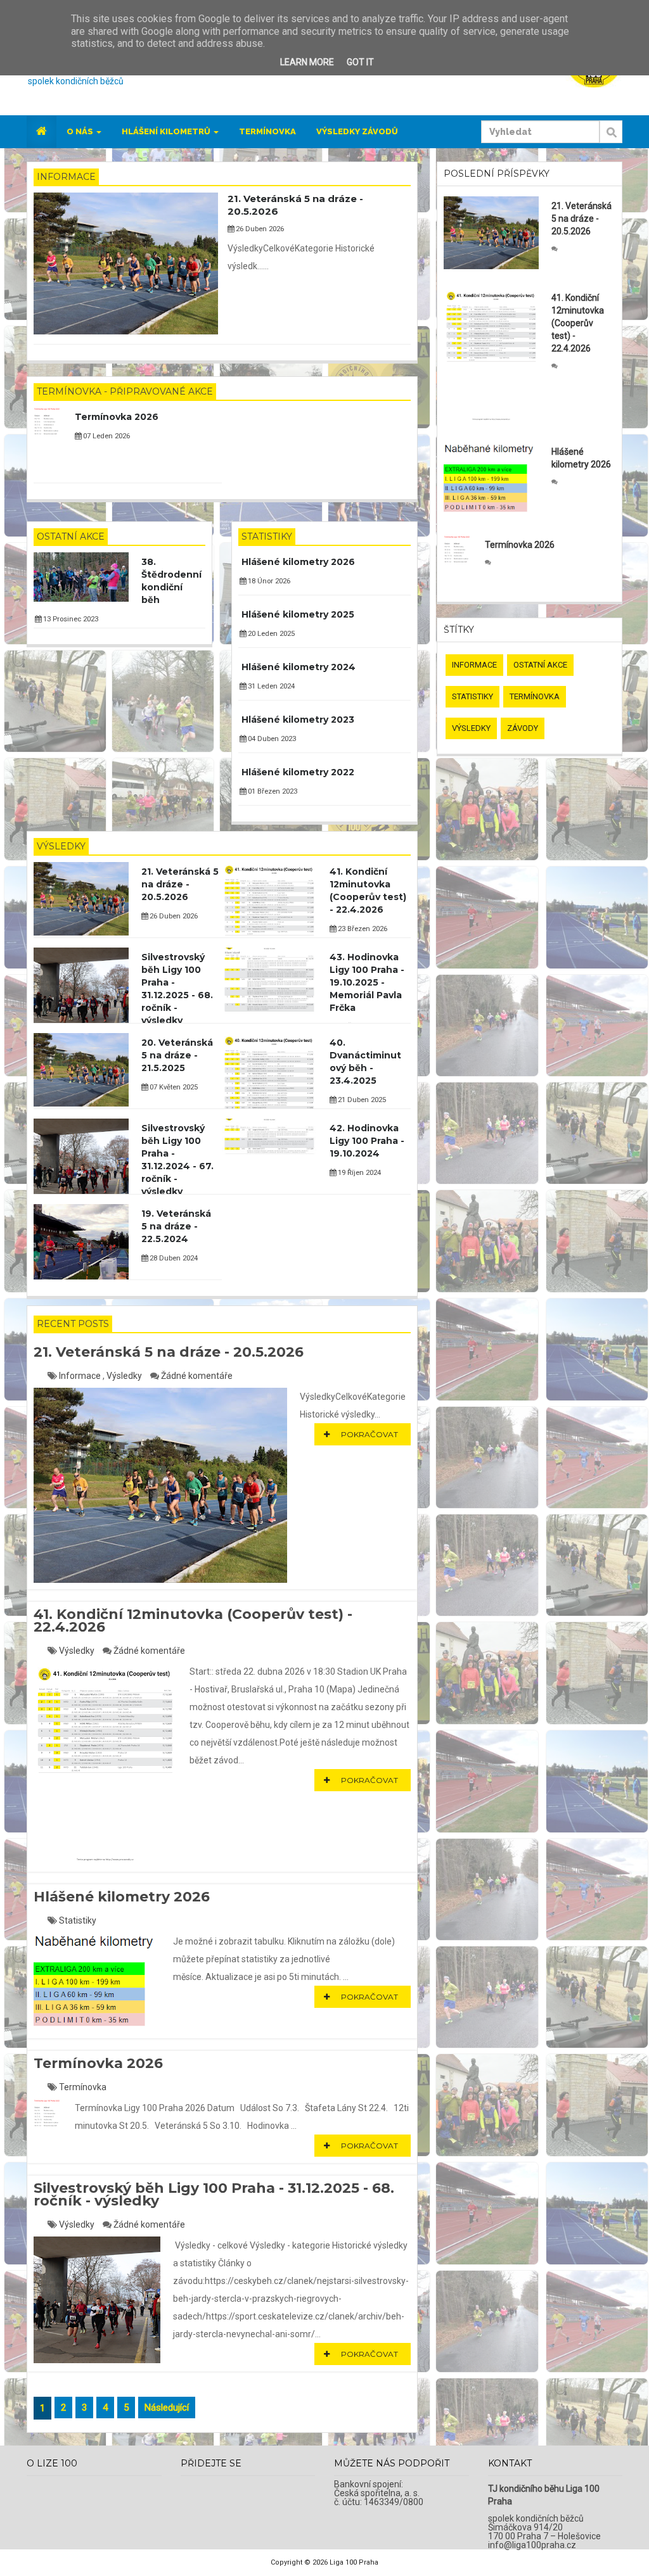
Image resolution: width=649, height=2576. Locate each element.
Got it (360, 62)
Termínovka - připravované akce (125, 391)
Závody (523, 728)
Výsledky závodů (357, 131)
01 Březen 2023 (272, 791)
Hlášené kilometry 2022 (298, 772)
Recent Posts (73, 1324)
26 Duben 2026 (259, 229)
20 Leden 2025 (270, 634)
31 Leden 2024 (270, 686)
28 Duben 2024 (173, 1258)
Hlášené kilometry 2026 (298, 562)
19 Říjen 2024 (358, 1173)
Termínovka (267, 131)
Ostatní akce (71, 536)
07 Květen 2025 (173, 1087)
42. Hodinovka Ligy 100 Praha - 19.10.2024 (367, 1141)
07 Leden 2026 (106, 436)
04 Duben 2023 (271, 739)
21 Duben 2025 (361, 1100)
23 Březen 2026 (362, 929)
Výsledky (61, 846)
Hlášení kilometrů (167, 131)
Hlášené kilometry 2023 (298, 720)
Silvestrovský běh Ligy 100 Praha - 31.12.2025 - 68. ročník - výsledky (214, 2194)
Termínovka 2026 (117, 417)
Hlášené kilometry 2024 (299, 667)
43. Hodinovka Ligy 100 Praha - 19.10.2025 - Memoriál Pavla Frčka (367, 982)
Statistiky (267, 536)
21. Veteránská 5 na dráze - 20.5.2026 (180, 884)
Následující (167, 2408)
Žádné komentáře (197, 1376)
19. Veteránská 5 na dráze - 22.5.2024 (176, 1226)
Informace (66, 177)
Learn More (307, 62)
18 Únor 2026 (268, 581)
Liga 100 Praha (354, 2562)
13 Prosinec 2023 (70, 619)
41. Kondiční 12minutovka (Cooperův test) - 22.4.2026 (193, 1621)
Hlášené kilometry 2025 (298, 614)
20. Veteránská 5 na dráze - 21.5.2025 (177, 1055)
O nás (81, 131)
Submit (611, 139)
